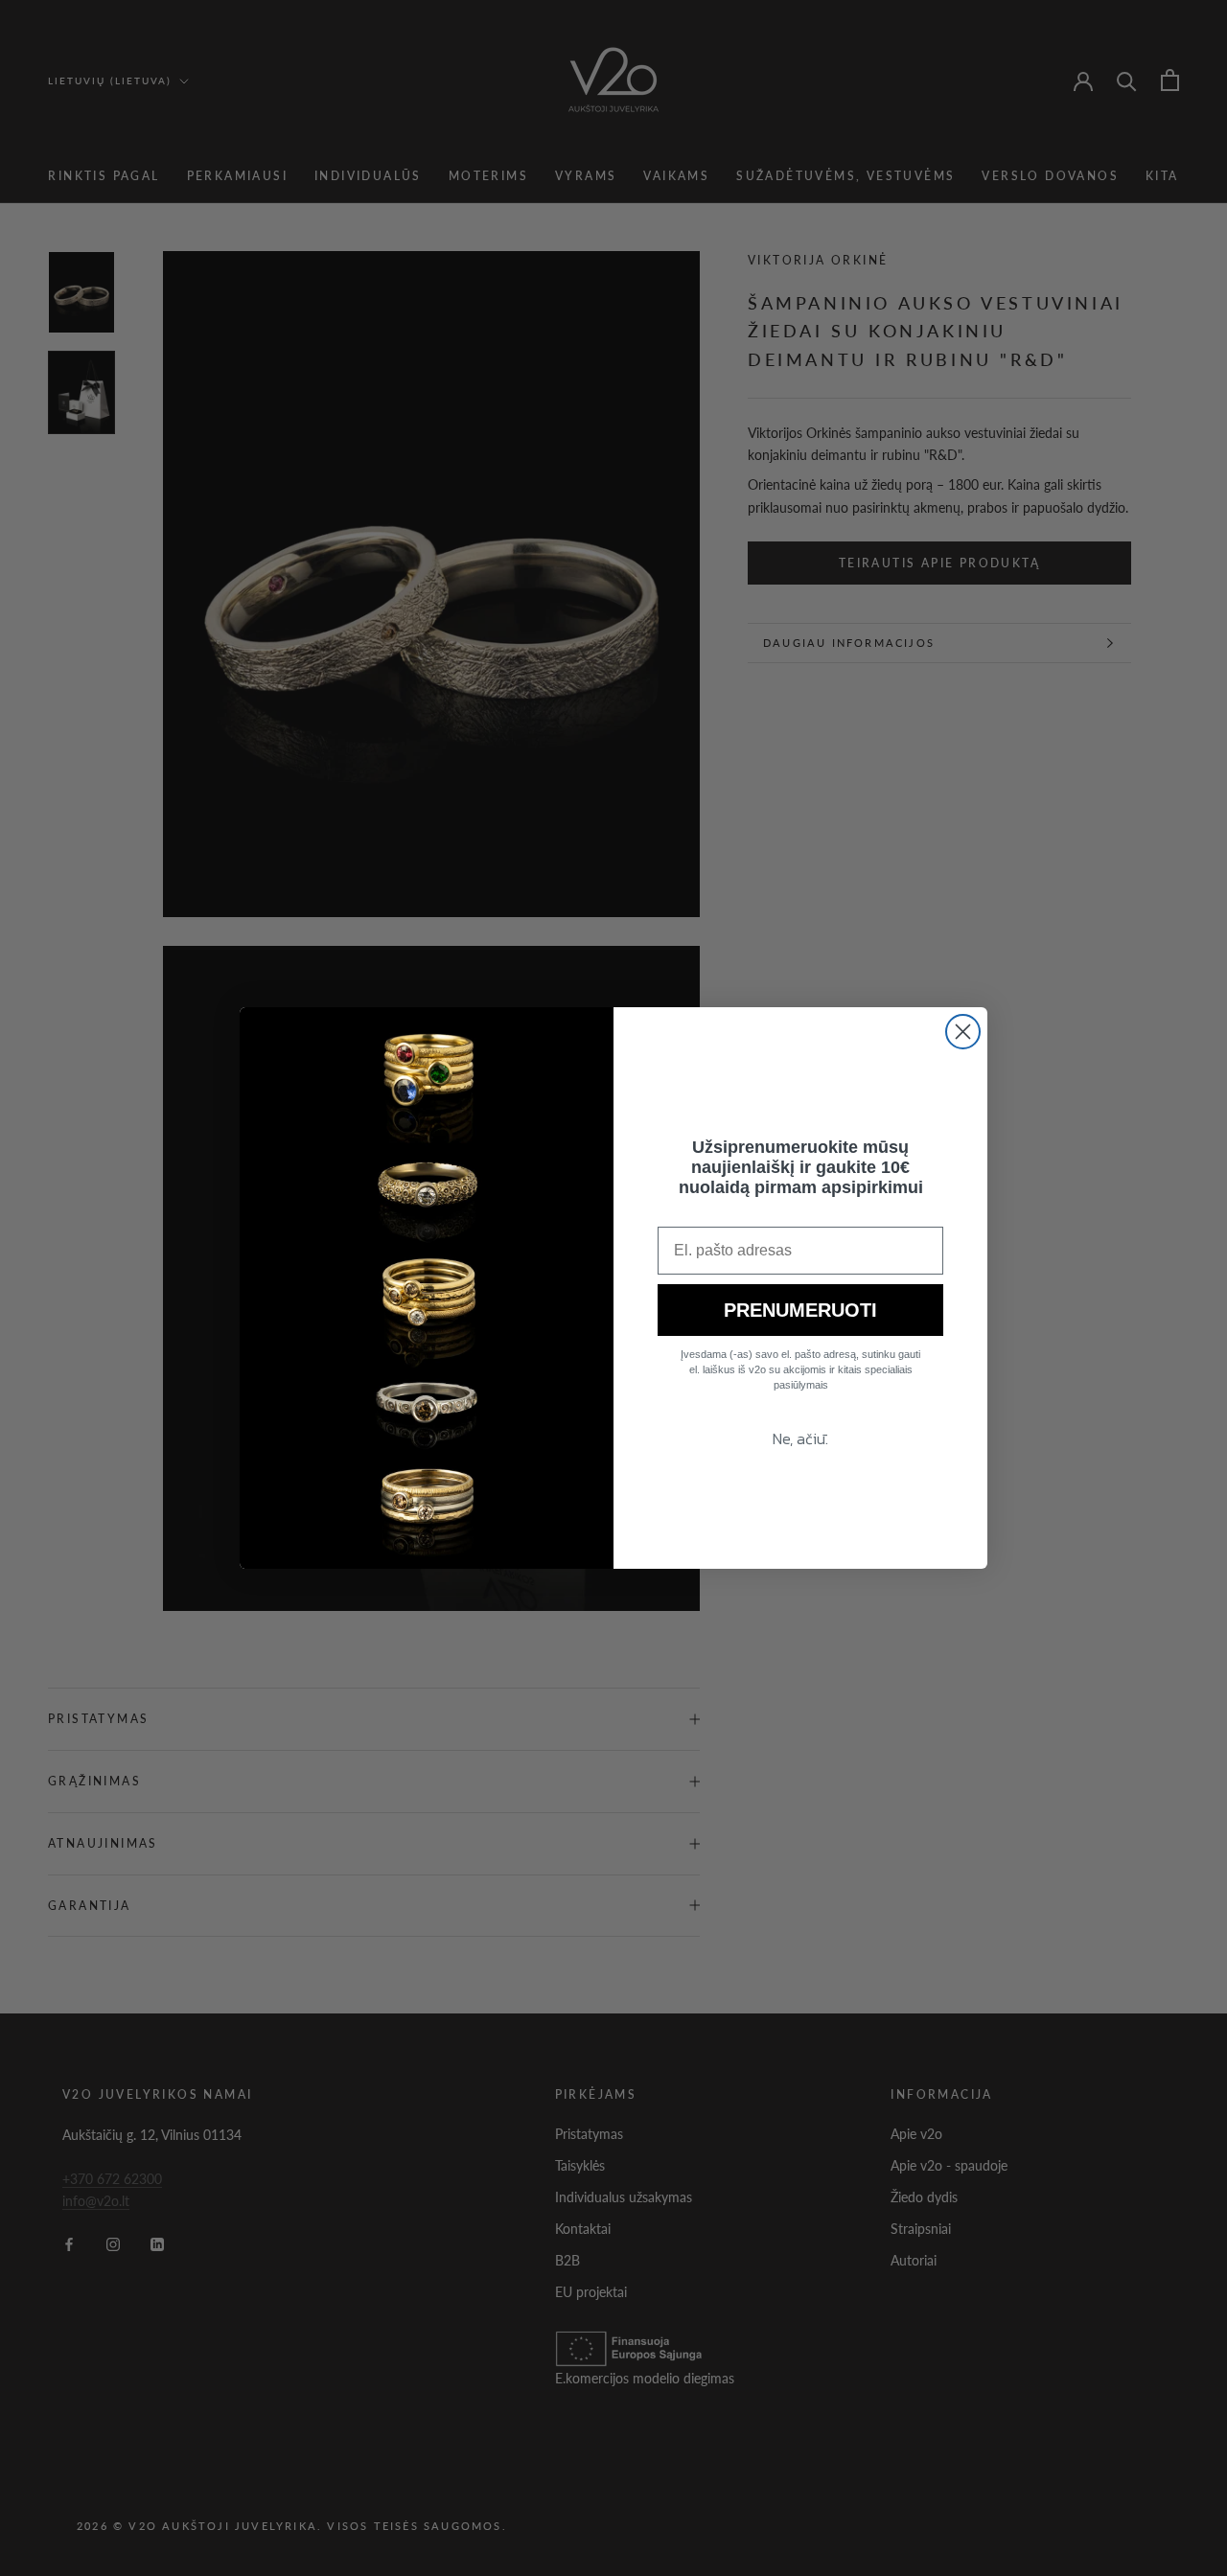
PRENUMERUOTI (800, 1310)
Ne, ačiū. (800, 1438)
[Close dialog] (963, 1032)
